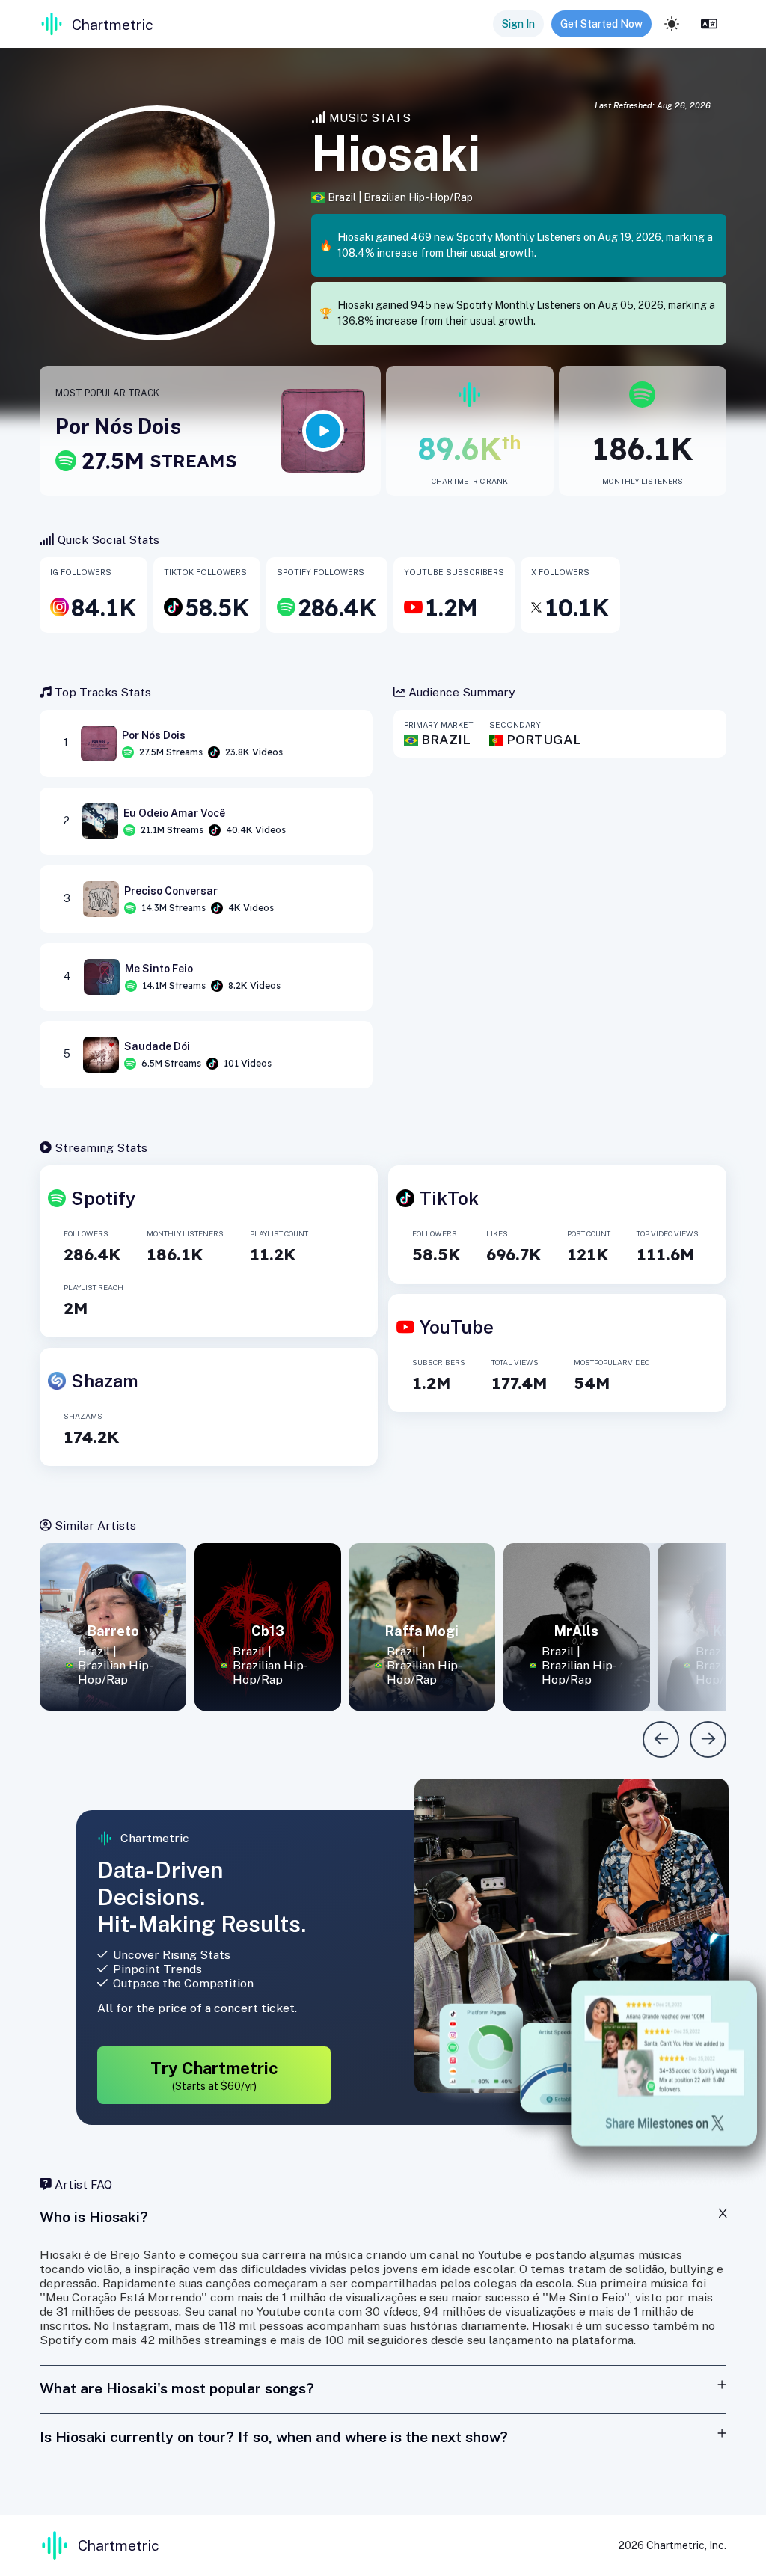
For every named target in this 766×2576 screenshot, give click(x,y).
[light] (672, 24)
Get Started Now (601, 24)
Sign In (518, 24)
